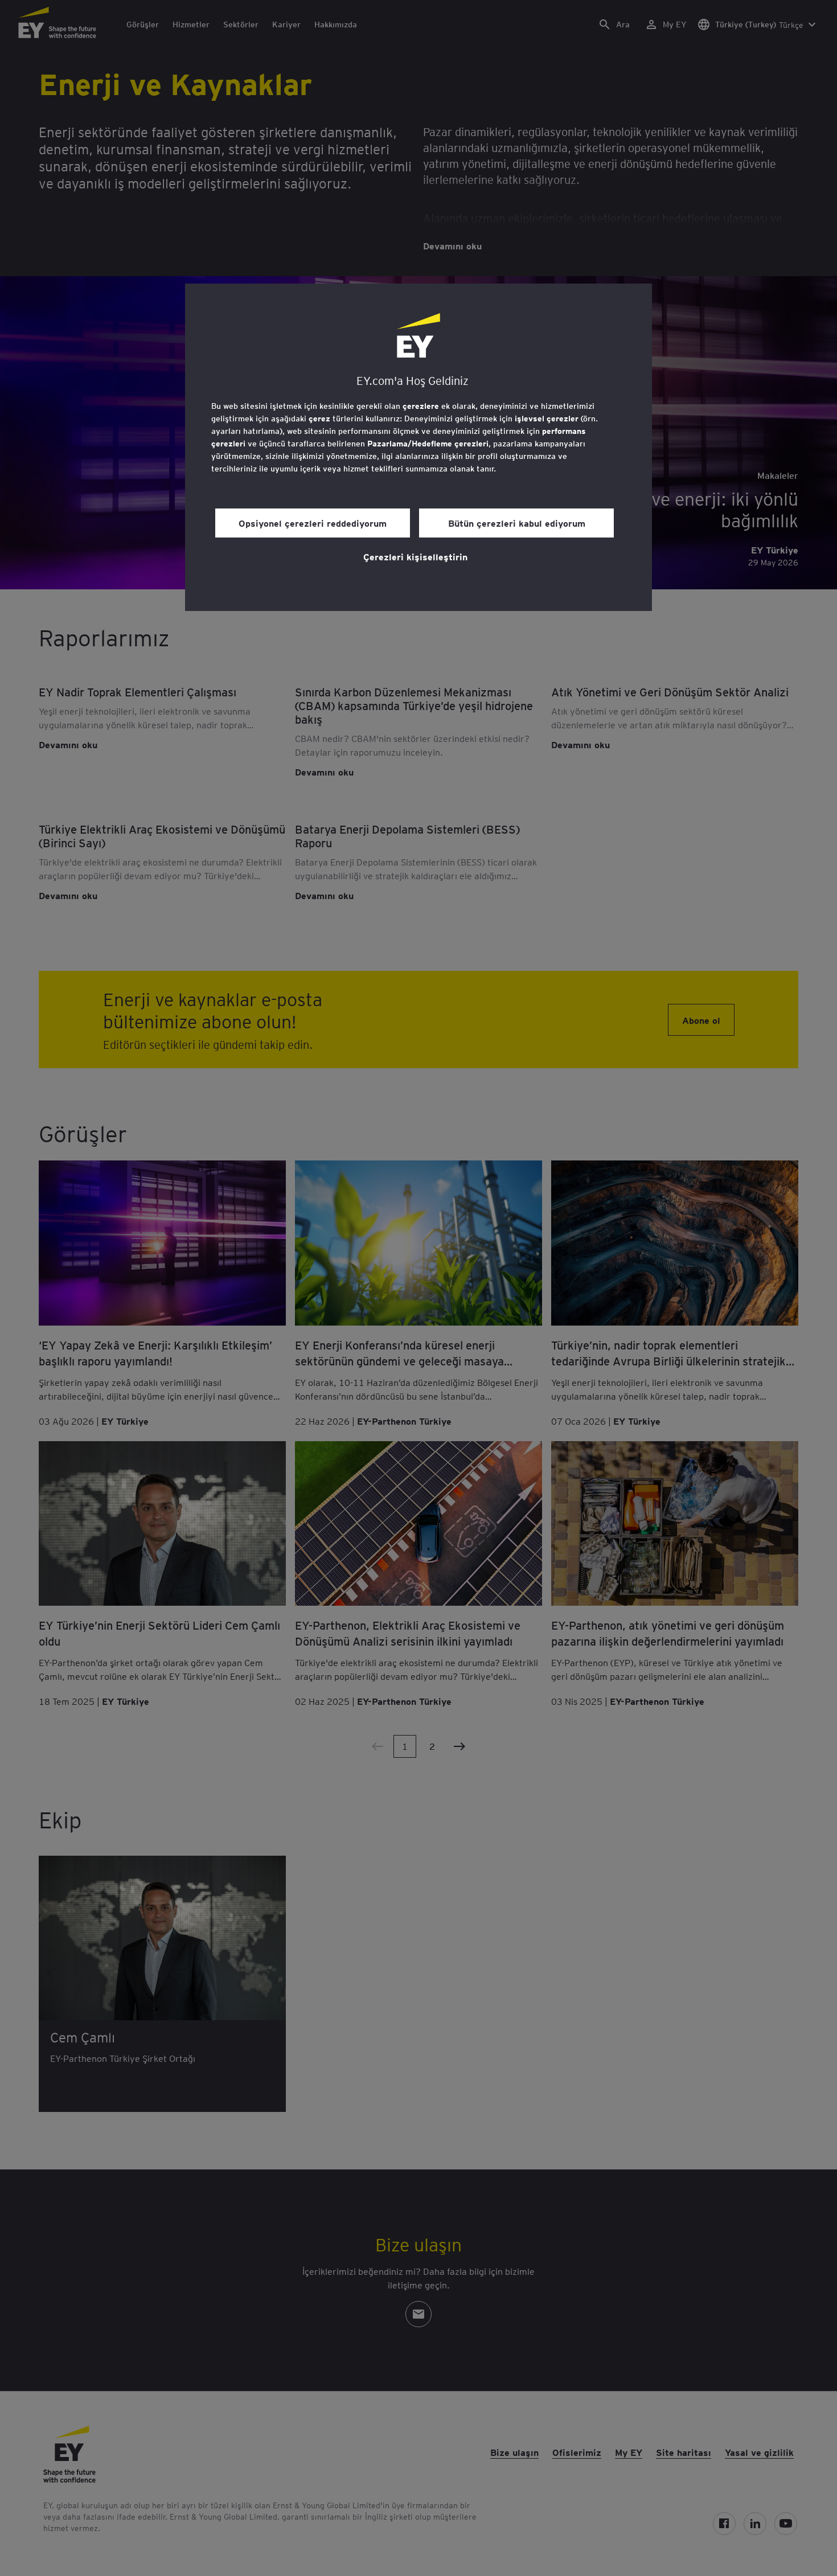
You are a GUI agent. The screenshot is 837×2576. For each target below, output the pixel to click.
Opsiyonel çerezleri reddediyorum (313, 523)
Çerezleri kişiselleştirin (415, 556)
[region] (419, 447)
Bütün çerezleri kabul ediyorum (517, 523)
